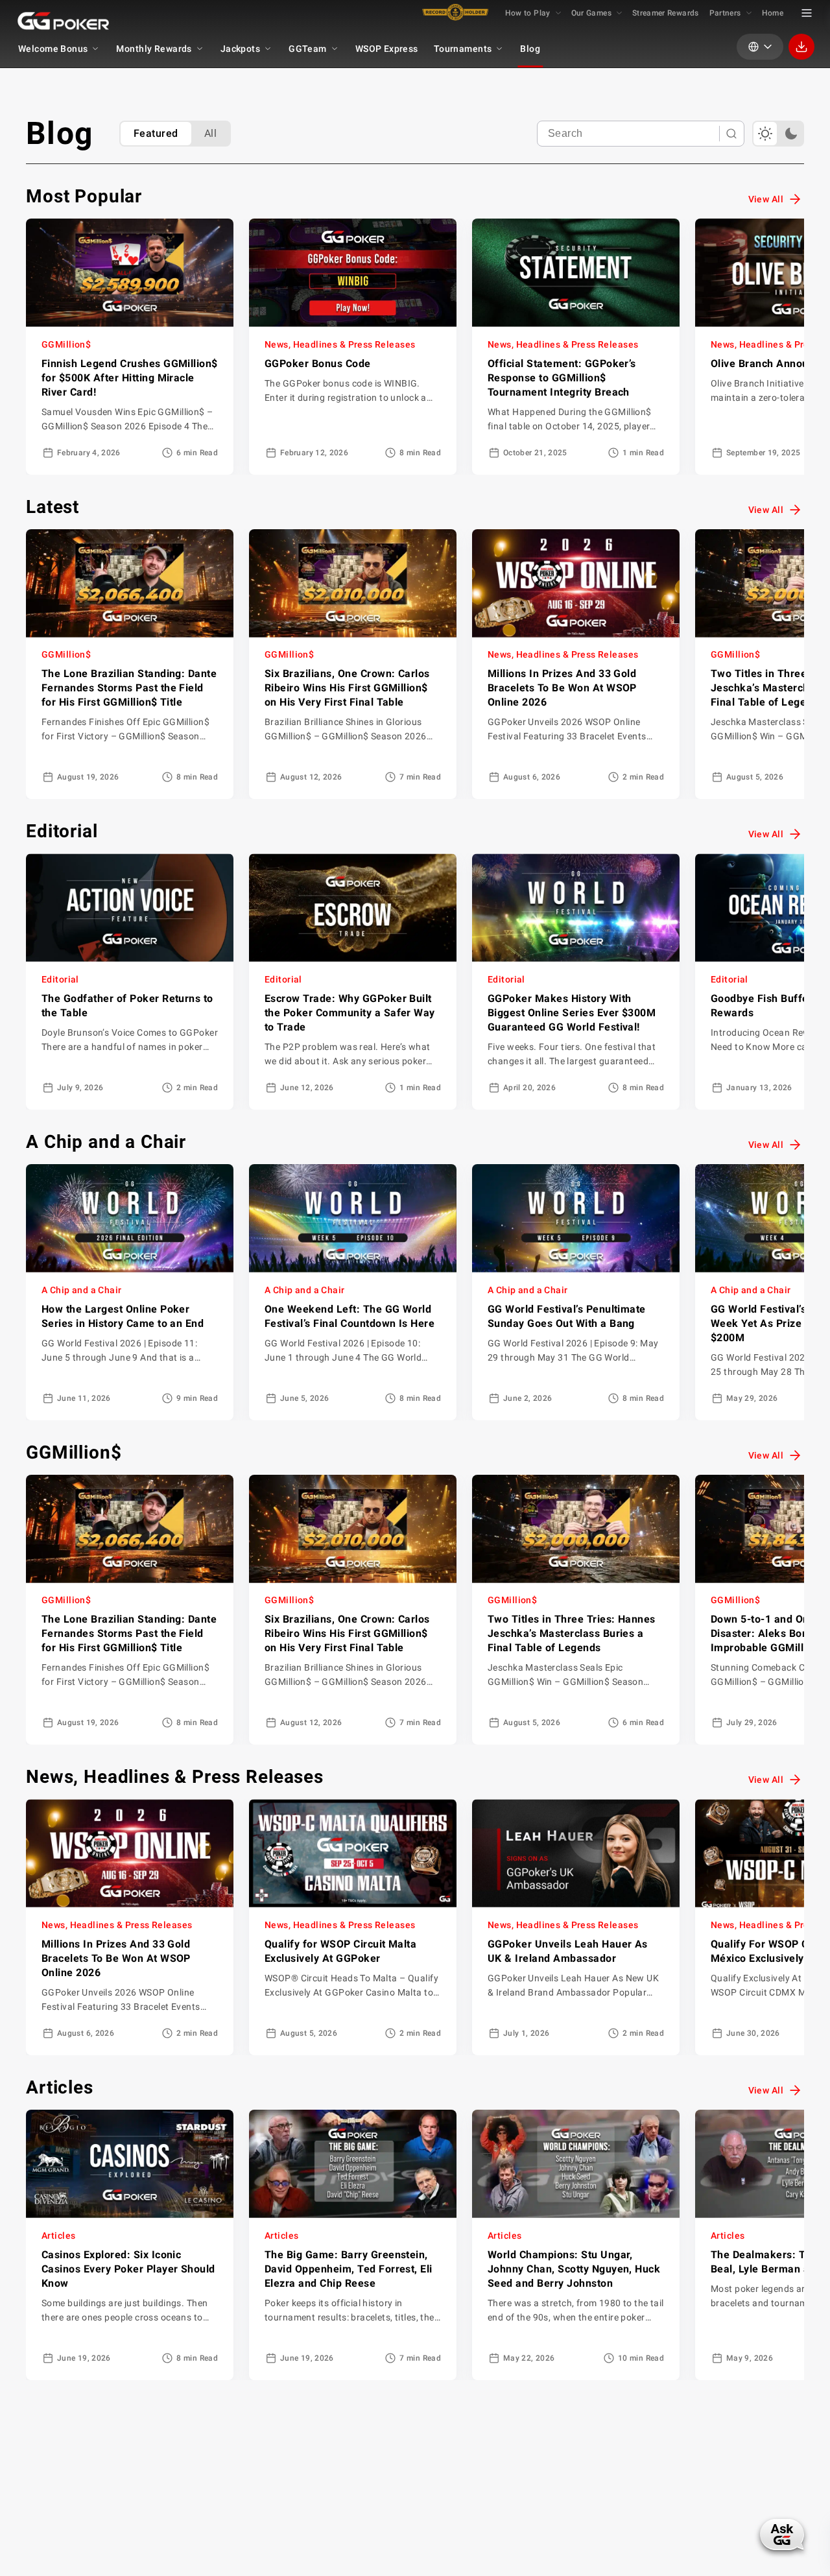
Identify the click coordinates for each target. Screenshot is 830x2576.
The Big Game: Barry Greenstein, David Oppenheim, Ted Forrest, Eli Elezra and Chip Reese (349, 2269)
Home (773, 13)
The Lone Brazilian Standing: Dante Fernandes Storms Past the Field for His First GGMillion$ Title (129, 688)
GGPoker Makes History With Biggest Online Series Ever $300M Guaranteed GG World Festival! (572, 1013)
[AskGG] (782, 2534)
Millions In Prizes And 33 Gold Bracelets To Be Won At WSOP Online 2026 (562, 688)
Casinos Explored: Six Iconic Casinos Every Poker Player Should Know (128, 2269)
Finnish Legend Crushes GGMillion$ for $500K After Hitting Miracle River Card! (130, 378)
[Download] (801, 47)
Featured (156, 133)
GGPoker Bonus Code (318, 364)
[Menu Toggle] (807, 13)
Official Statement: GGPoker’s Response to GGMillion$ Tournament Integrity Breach (562, 378)
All (210, 133)
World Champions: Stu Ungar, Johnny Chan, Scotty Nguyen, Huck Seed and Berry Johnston (574, 2269)
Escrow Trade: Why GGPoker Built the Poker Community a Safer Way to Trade (350, 1013)
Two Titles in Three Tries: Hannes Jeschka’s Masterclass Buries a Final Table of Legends (572, 1633)
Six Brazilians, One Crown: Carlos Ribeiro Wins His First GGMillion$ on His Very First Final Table (347, 688)
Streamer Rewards (666, 13)
